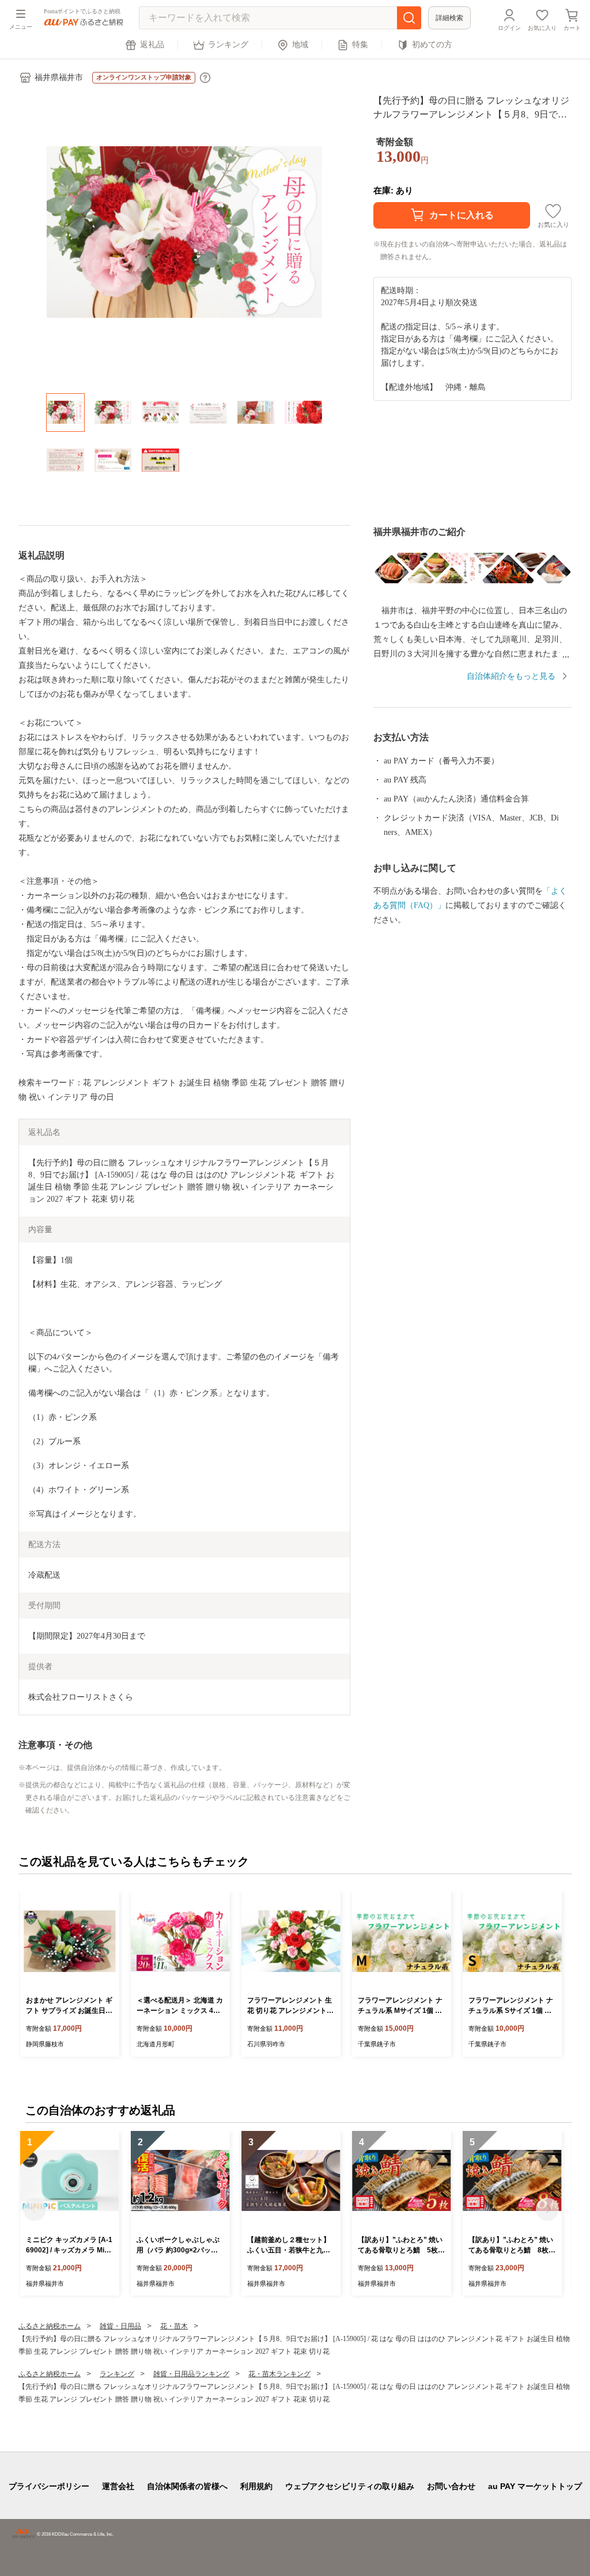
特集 (360, 45)
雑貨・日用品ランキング (191, 2374)
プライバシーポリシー (49, 2486)
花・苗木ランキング (279, 2374)
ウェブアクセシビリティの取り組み (350, 2486)
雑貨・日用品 (120, 2326)
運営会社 (118, 2486)
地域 (300, 45)
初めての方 (432, 45)
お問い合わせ (451, 2486)
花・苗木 (174, 2326)
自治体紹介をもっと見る (511, 676)
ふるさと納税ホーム (50, 2326)
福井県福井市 (59, 77)
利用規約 (256, 2486)
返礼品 (152, 45)
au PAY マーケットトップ (535, 2486)
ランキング (228, 45)
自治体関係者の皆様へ (187, 2486)
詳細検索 (449, 18)
